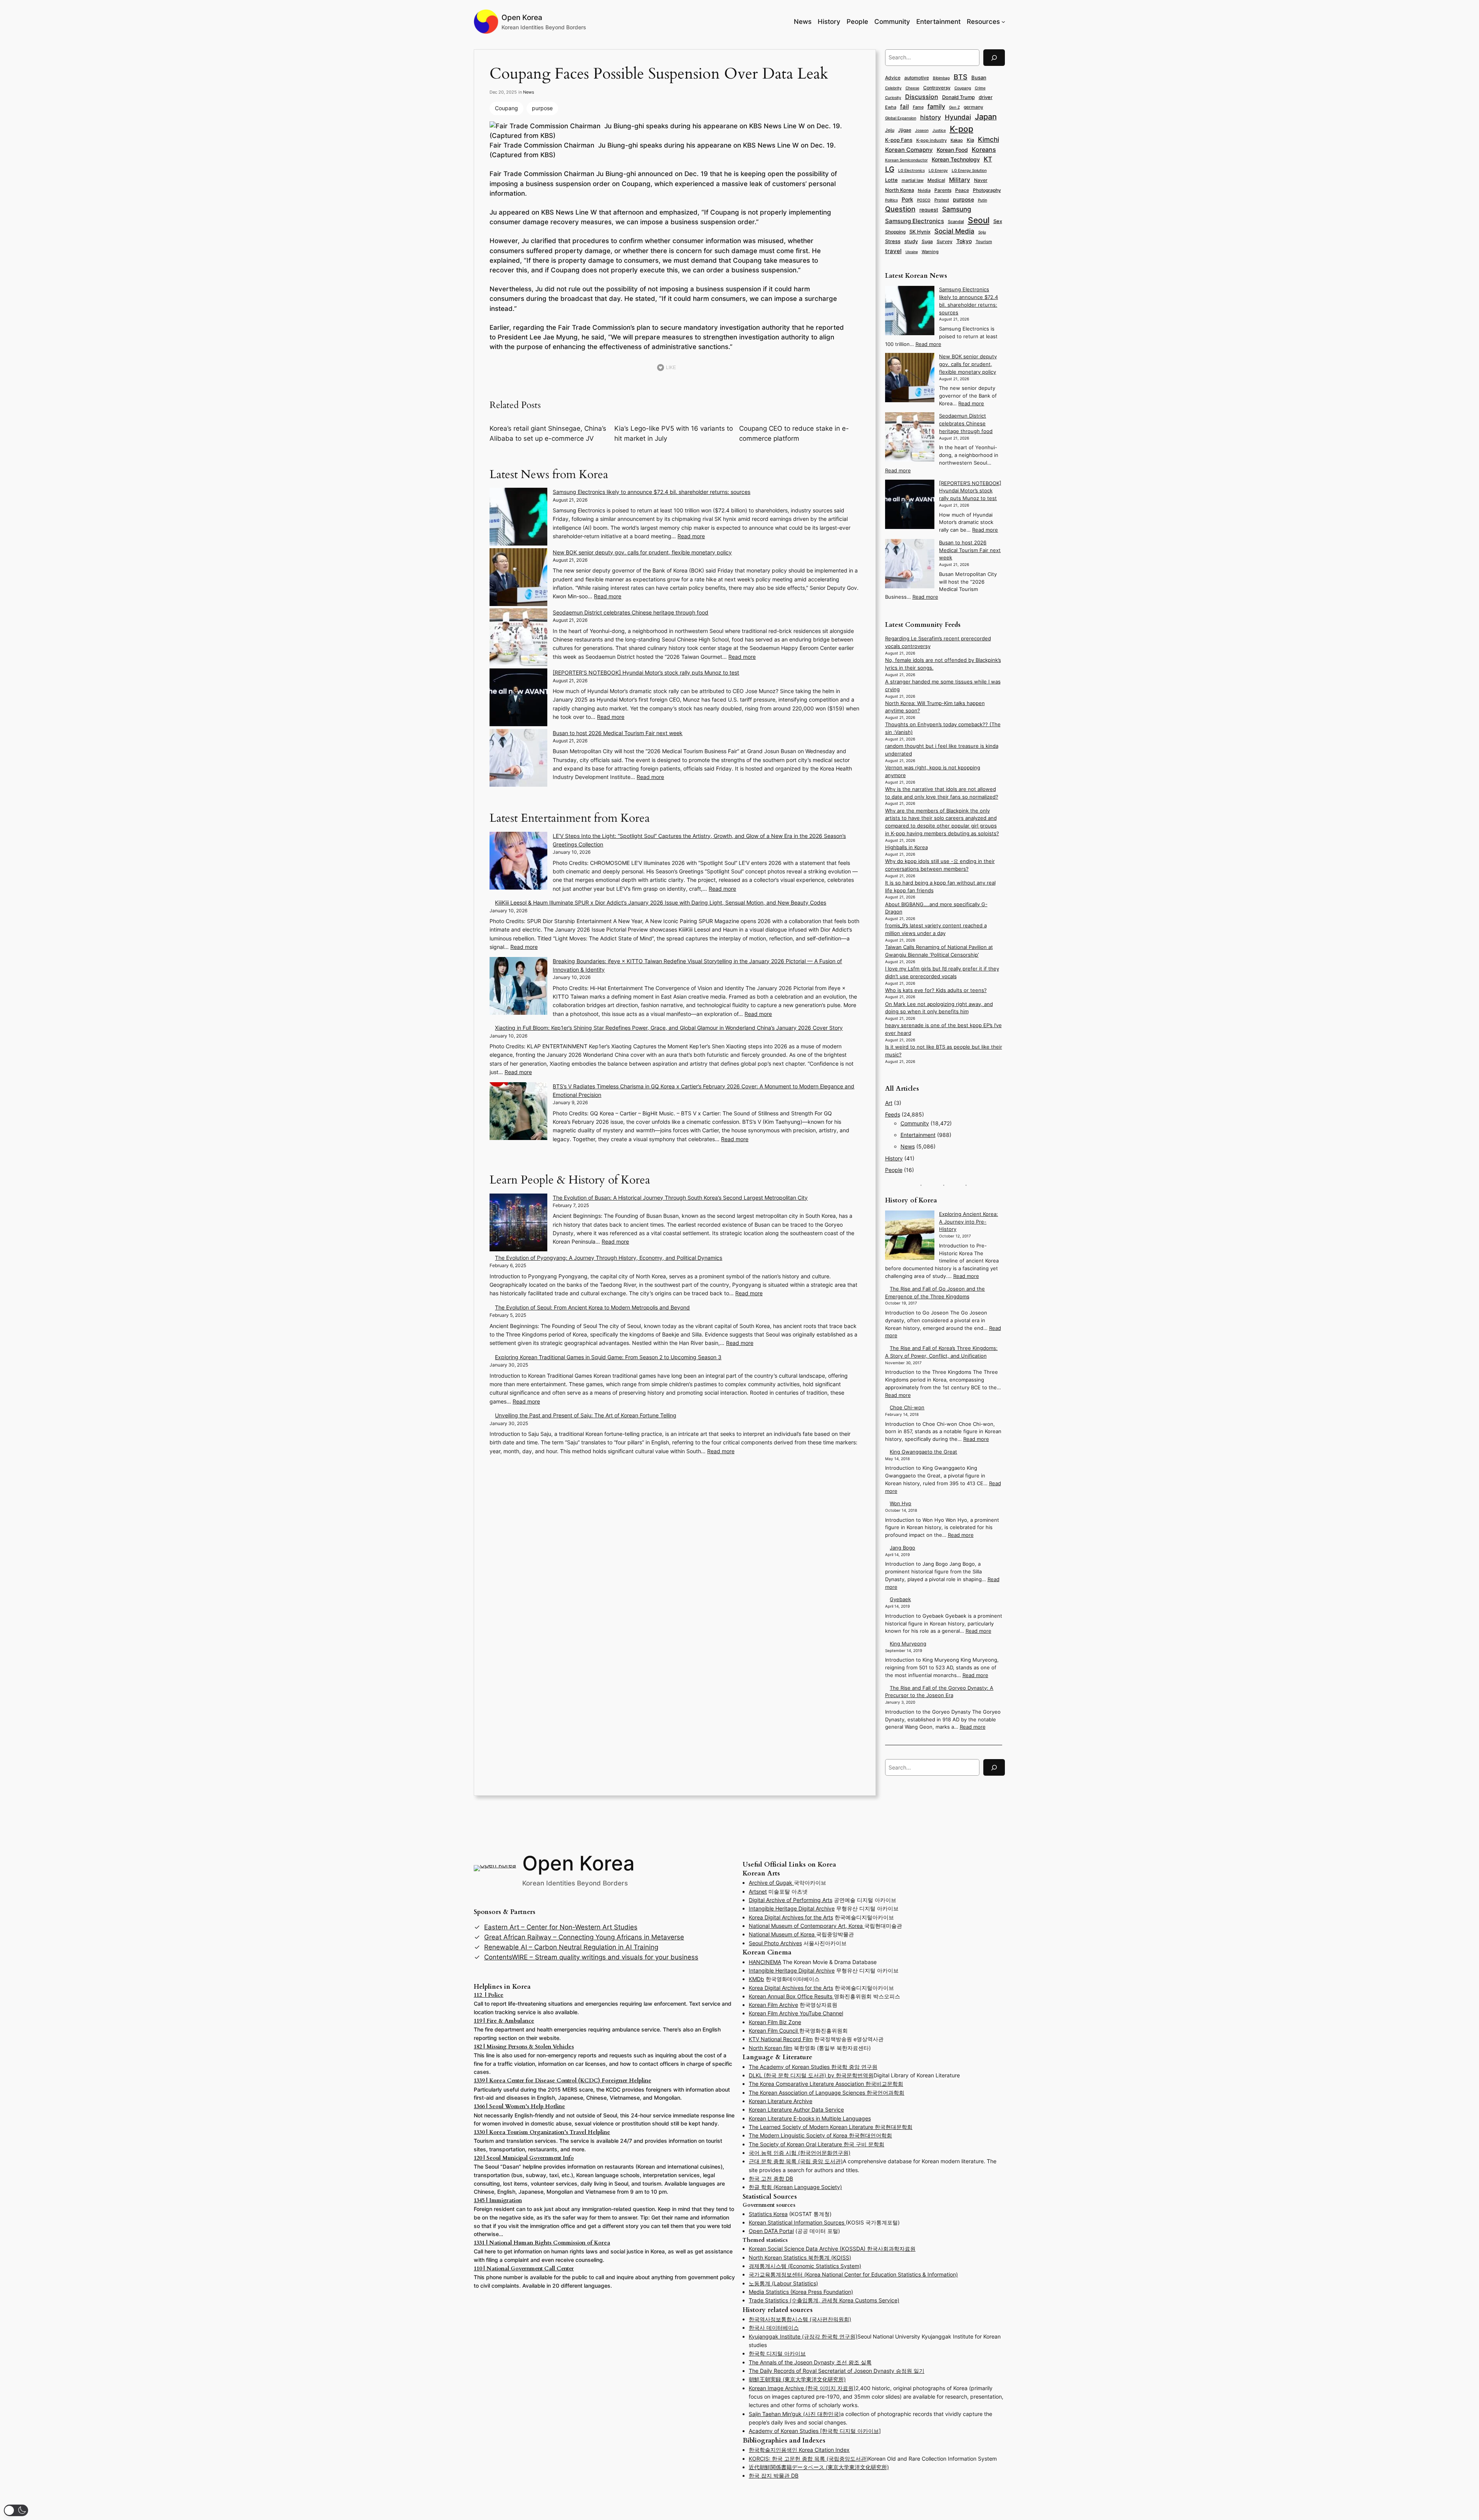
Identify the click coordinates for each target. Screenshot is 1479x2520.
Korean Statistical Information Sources (797, 2222)
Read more (691, 536)
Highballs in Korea (906, 847)
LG (890, 169)
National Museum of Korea (782, 1934)
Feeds (893, 1114)
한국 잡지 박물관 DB (774, 2476)
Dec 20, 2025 (503, 92)
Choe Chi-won (907, 1408)
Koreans (984, 150)
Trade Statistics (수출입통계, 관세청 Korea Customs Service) (824, 2300)
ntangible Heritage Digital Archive (792, 1908)
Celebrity (893, 88)
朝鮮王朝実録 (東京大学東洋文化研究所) (797, 2379)
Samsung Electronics (915, 221)
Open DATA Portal (771, 2231)
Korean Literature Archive (781, 2101)
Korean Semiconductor (906, 160)
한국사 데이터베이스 (774, 2328)
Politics (891, 200)
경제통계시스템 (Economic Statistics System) (805, 2266)
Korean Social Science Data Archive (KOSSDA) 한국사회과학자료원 (832, 2249)
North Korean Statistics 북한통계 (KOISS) (800, 2257)
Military (960, 180)
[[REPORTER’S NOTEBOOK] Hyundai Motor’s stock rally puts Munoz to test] (518, 698)
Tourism (984, 242)
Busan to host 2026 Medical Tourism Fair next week (618, 733)
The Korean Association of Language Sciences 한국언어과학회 (827, 2093)
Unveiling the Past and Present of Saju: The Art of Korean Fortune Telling (586, 1415)
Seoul (979, 220)
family (936, 107)
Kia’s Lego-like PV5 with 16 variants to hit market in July (674, 433)
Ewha (891, 107)
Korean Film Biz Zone (775, 2022)
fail (905, 107)
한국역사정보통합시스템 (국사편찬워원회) (800, 2319)
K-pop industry (932, 140)
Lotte (891, 180)
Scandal (956, 222)
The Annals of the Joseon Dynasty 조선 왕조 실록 (810, 2362)
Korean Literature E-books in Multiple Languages (810, 2118)
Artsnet (758, 1891)
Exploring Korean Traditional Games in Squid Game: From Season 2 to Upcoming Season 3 (608, 1357)
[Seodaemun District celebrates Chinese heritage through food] (518, 638)
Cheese (912, 88)
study (911, 241)
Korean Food (952, 150)
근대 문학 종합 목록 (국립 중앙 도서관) (796, 2161)
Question (900, 209)
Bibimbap (941, 78)
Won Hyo (900, 1503)
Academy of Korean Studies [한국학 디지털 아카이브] (815, 2431)
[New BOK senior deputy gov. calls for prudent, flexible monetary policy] (518, 578)
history (931, 117)
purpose (542, 108)
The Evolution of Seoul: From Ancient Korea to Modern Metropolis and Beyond (592, 1307)
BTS (961, 77)
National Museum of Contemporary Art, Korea (807, 1926)
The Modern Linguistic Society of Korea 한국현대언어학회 (820, 2135)
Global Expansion (901, 118)
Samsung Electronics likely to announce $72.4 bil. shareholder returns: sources (651, 492)
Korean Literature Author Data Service (796, 2110)
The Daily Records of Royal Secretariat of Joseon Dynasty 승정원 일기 (837, 2371)
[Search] (994, 58)
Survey (945, 242)
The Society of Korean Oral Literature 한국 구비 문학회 (817, 2144)
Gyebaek (900, 1599)
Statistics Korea (768, 2214)
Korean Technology (956, 159)
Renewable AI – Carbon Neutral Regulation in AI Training (571, 1947)
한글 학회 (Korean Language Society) (795, 2187)
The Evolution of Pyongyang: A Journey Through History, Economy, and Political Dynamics (609, 1258)
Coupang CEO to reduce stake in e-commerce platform (794, 433)
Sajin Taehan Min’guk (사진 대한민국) (795, 2414)
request (929, 210)
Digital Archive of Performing (786, 1900)
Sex (998, 221)
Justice (939, 130)
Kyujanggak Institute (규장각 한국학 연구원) (803, 2336)
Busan (979, 77)
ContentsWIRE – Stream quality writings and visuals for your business (591, 1957)
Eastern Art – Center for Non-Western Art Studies (561, 1927)
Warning (930, 252)
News (529, 92)
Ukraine (912, 252)
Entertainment (918, 1135)
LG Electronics (911, 170)
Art (889, 1103)
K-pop (962, 129)
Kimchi (989, 139)
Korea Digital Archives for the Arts (791, 1917)
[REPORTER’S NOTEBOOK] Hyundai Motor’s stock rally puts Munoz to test (646, 672)
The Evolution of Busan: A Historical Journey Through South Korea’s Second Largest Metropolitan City (680, 1198)
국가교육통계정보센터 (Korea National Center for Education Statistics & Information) (853, 2274)
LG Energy (938, 170)
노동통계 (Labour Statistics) (783, 2283)
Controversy (937, 88)
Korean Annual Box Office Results (791, 1996)
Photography (987, 190)
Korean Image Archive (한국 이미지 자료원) (802, 2388)
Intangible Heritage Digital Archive (792, 1970)
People (894, 1170)
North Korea (900, 190)
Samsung (957, 209)
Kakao (957, 140)
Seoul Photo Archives (775, 1943)
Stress (893, 241)
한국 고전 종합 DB (771, 2178)
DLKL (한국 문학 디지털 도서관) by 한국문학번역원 (811, 2075)
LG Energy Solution (969, 170)
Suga (927, 241)
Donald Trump (958, 97)
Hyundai (958, 117)
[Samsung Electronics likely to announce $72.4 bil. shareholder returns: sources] (518, 518)
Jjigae (905, 130)
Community (915, 1123)
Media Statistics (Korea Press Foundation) (801, 2292)
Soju (982, 232)
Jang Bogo (902, 1548)
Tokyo (964, 241)
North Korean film (771, 2048)
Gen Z (954, 107)
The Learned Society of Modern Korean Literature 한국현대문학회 (831, 2127)
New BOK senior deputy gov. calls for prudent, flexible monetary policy (642, 552)
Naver (981, 180)
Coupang (506, 108)
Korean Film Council (774, 2031)
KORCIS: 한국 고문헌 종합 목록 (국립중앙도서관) (808, 2459)
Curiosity (893, 97)
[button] (16, 2510)
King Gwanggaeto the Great (923, 1452)
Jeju (890, 130)
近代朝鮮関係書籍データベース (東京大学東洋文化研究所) (819, 2467)
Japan (986, 117)
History (894, 1158)
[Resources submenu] (1003, 22)
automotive (917, 78)
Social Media (954, 231)
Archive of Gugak (771, 1883)
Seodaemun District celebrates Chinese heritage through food (631, 612)
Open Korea (522, 17)
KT (988, 159)
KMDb (756, 1979)
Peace (962, 190)
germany (973, 107)
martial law (913, 180)
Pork (907, 200)
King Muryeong (908, 1644)
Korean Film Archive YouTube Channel (796, 2013)
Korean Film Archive (773, 2005)
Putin (983, 200)
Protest (942, 200)
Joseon (922, 130)
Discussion (922, 97)
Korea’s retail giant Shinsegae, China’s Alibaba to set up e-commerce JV (548, 433)
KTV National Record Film (781, 2039)
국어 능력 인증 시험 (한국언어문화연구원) (800, 2153)
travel (893, 251)
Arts (827, 1900)
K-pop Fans (899, 140)
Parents (943, 190)
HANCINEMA (765, 1962)
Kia (970, 140)
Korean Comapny (909, 150)
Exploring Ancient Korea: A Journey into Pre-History (968, 1222)
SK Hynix (920, 232)
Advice (893, 78)
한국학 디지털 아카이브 (777, 2353)
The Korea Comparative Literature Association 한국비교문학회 (826, 2084)
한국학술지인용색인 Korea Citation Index (799, 2450)
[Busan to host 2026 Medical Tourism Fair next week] (518, 759)
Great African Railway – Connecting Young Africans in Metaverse (584, 1937)
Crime (980, 88)
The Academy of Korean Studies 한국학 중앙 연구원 (813, 2067)
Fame (918, 107)
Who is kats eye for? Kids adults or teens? (936, 990)
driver (986, 97)
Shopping (895, 232)
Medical (936, 180)
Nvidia (924, 190)
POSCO (924, 200)
